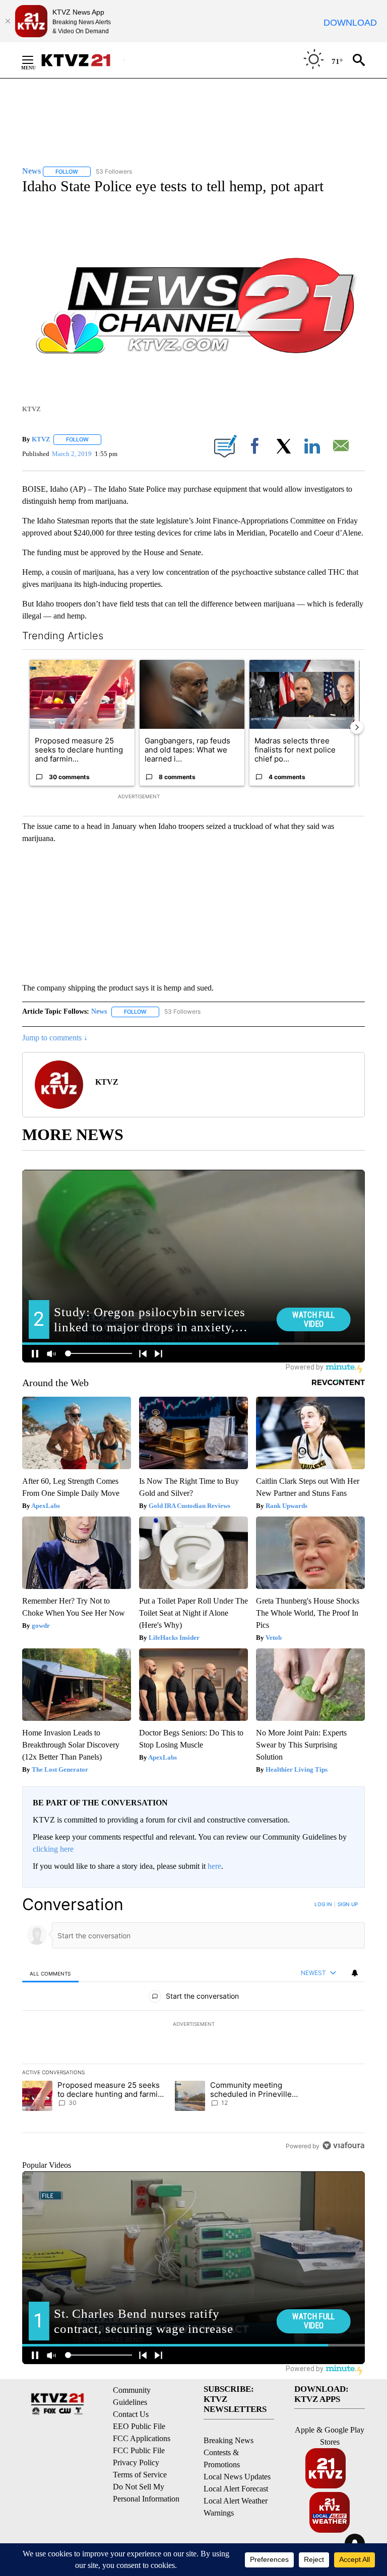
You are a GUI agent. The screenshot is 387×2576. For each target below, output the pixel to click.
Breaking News (229, 2440)
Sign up (348, 1904)
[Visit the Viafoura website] (343, 2145)
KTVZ (41, 439)
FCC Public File (139, 2450)
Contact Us (131, 2414)
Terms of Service (140, 2475)
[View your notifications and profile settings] (355, 1973)
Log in (323, 1904)
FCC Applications (142, 2438)
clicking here (53, 1849)
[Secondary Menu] (35, 60)
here (214, 1866)
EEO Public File (139, 2426)
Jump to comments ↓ (55, 1038)
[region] (193, 2025)
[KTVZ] (82, 60)
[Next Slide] (357, 727)
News (99, 1011)
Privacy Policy (136, 2463)
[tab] (50, 1973)
